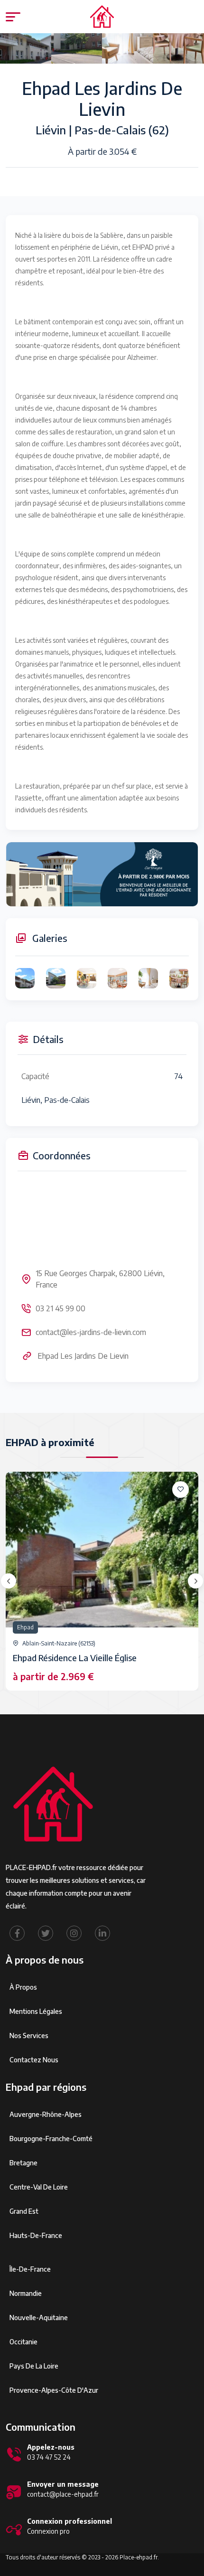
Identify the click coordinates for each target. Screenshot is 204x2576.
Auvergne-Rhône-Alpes (46, 2114)
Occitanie (23, 2342)
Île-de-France (30, 2269)
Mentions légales (36, 2011)
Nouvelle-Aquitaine (39, 2317)
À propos (23, 1987)
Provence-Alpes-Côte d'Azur (54, 2390)
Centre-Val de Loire (39, 2187)
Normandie (26, 2293)
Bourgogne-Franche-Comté (51, 2139)
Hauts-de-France (36, 2235)
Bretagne (23, 2163)
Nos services (29, 2035)
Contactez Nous (34, 2060)
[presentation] (9, 1581)
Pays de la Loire (34, 2366)
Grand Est (24, 2211)
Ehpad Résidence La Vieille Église (75, 1658)
